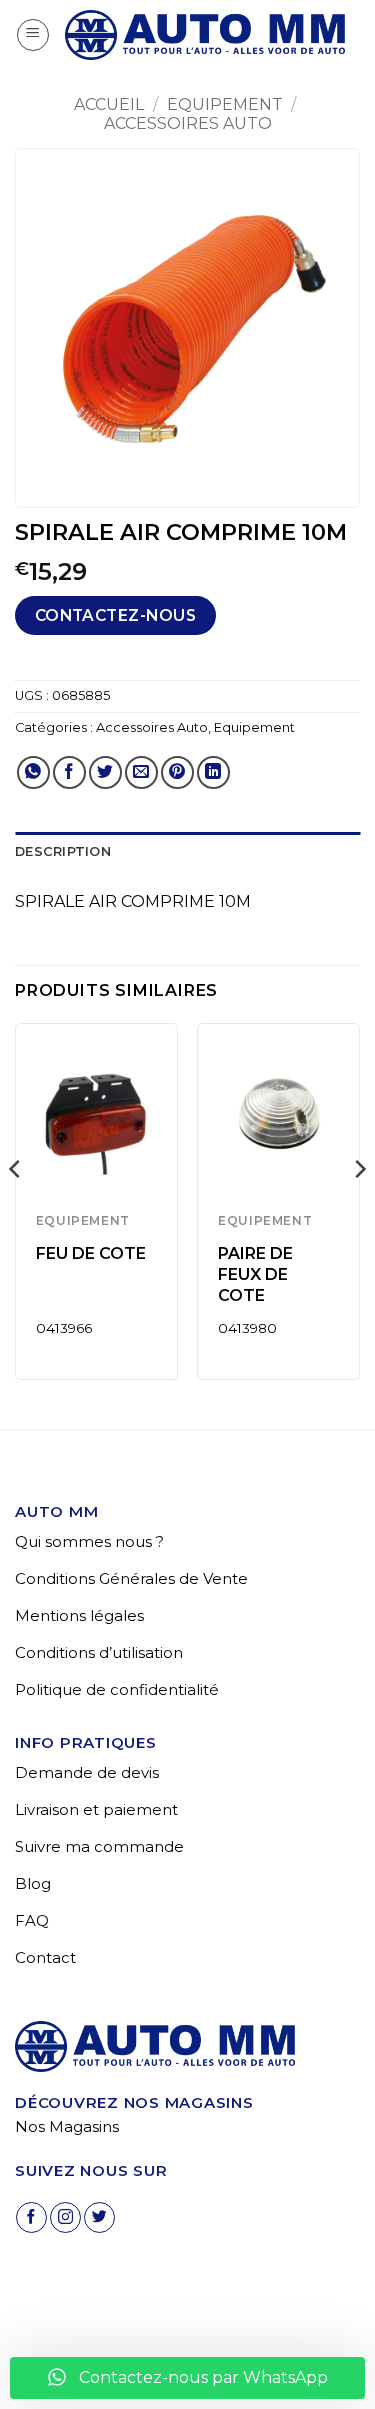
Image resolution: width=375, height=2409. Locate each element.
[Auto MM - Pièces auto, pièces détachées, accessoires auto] (205, 35)
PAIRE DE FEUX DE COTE (255, 1274)
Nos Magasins (67, 2126)
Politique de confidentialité (117, 1689)
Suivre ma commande (99, 1846)
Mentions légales (79, 1615)
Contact (45, 1957)
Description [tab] (63, 851)
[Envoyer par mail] (141, 772)
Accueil (109, 104)
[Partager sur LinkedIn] (213, 772)
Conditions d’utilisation (99, 1652)
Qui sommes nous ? (89, 1541)
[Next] (359, 1209)
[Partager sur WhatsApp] (33, 772)
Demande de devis (87, 1772)
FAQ (32, 1920)
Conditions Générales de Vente (131, 1578)
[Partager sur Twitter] (105, 772)
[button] (33, 35)
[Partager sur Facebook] (69, 772)
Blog (33, 1883)
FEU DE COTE (91, 1253)
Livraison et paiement (96, 1809)
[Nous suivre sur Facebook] (31, 2217)
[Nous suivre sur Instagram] (65, 2217)
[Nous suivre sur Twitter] (99, 2217)
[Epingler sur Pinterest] (177, 772)
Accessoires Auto (188, 123)
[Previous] (16, 1209)
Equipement (225, 104)
